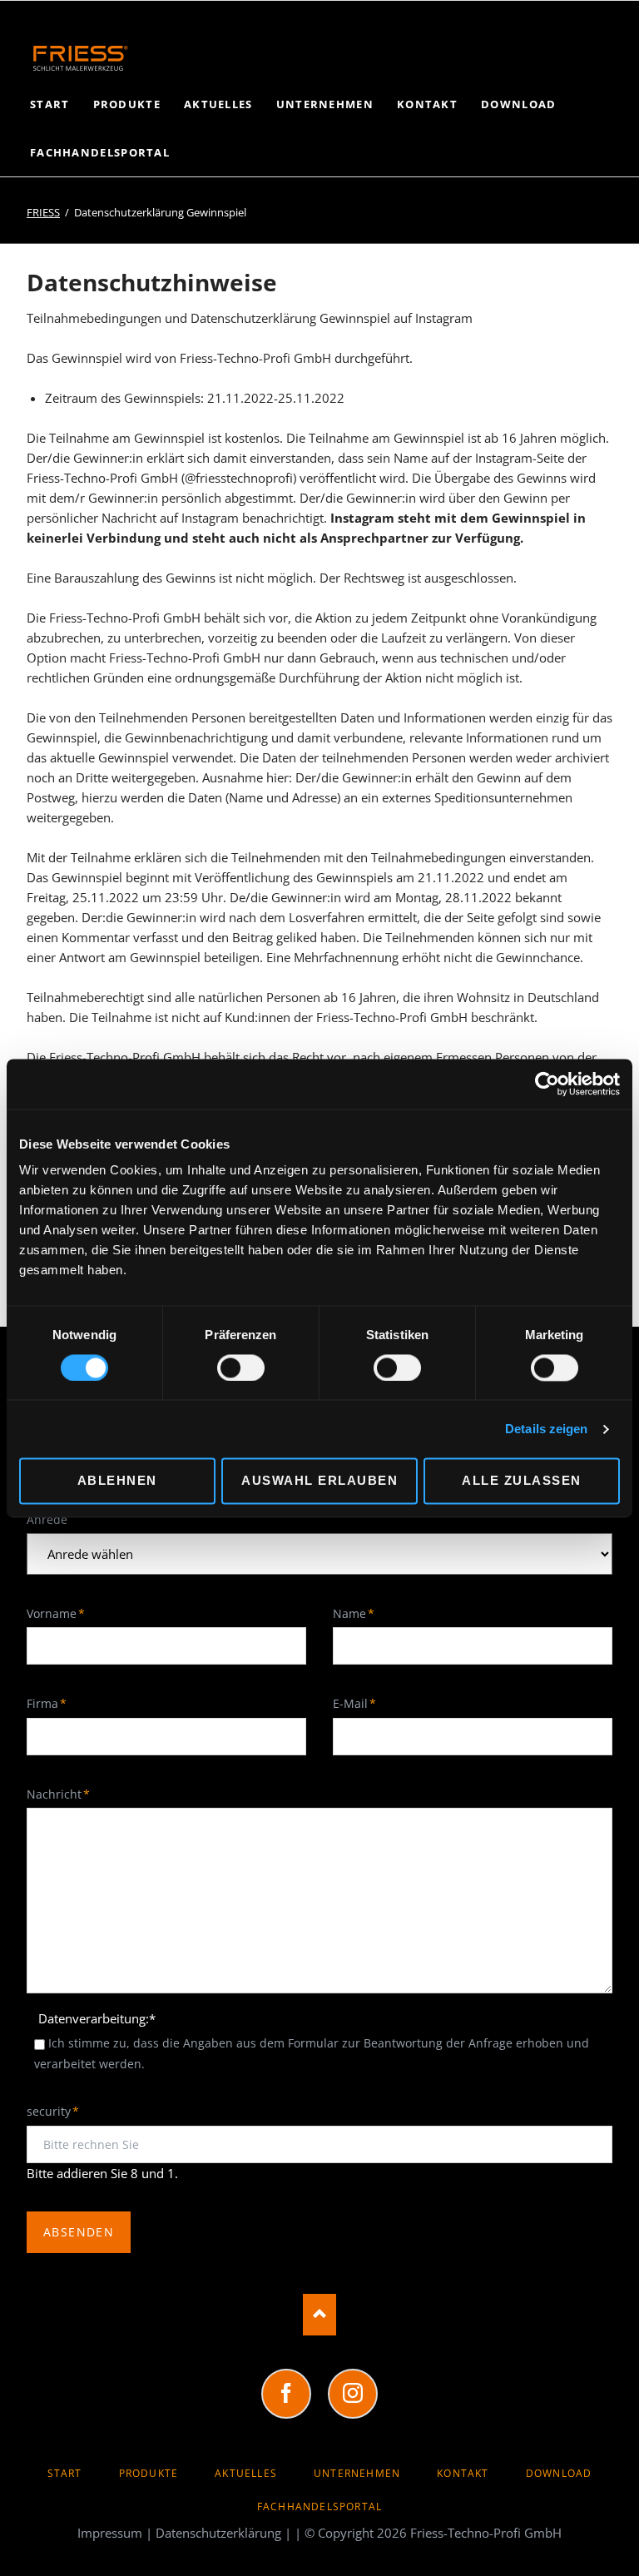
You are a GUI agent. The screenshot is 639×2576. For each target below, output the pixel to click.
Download (559, 2473)
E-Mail (360, 1703)
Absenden (79, 2232)
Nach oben (319, 2315)
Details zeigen (546, 1429)
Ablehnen (117, 1481)
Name (360, 1613)
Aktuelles (246, 2473)
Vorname (56, 1613)
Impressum (110, 2533)
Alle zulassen (522, 1481)
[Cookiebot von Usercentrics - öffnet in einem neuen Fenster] (547, 1084)
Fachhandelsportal (319, 2507)
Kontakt (463, 2473)
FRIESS (43, 212)
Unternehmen (357, 2473)
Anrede (47, 1519)
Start (65, 2473)
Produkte (149, 2473)
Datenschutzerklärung (218, 2533)
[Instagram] (353, 2394)
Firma (54, 1703)
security (54, 2111)
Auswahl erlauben (319, 1481)
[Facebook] (286, 2394)
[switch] (223, 1367)
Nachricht (58, 1794)
